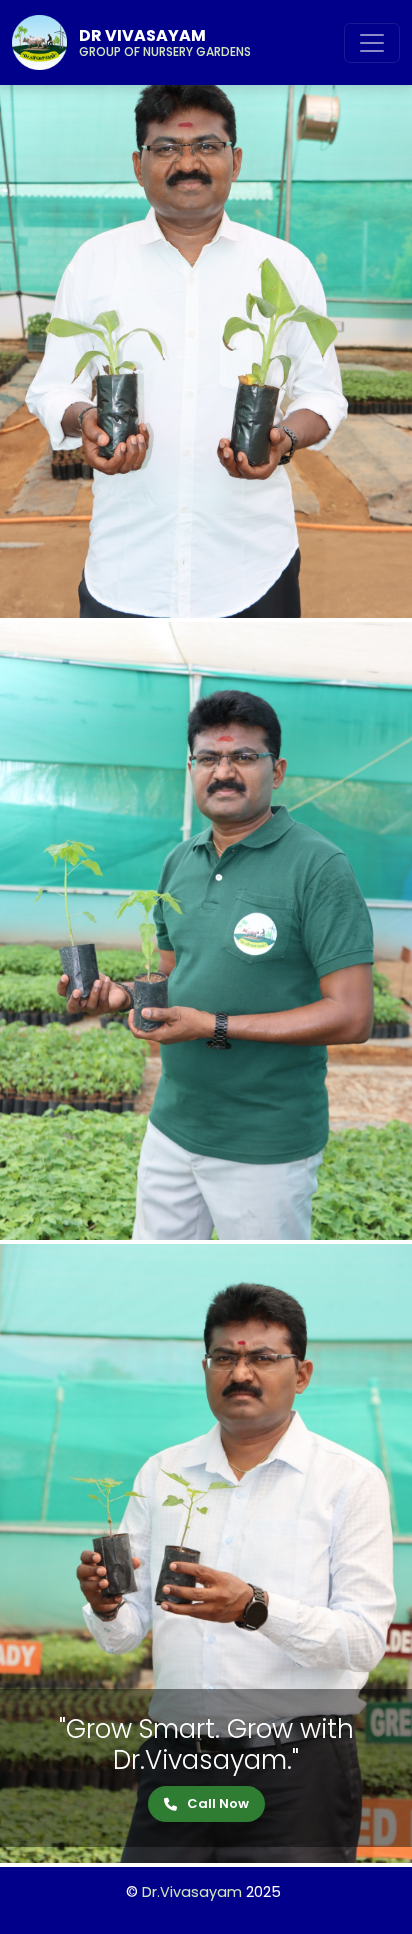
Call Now (218, 1803)
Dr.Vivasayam (192, 1892)
